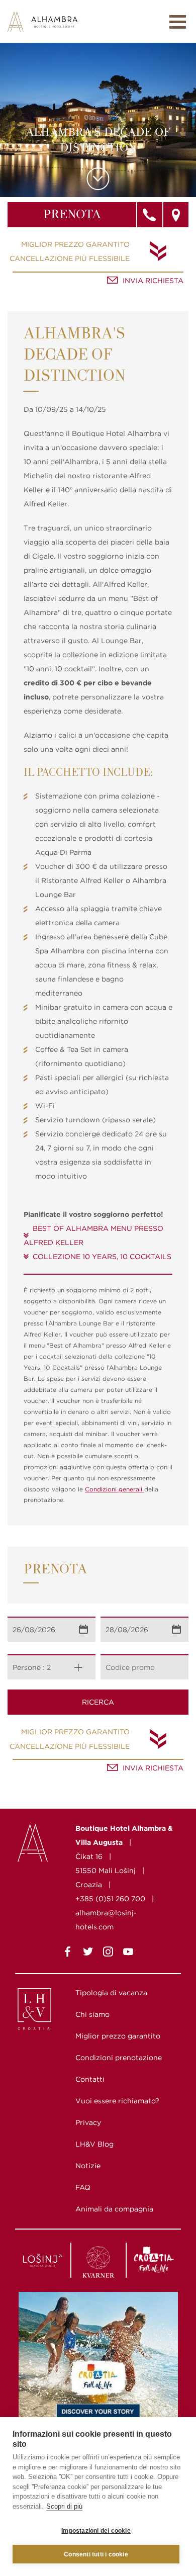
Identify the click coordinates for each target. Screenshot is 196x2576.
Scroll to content (98, 179)
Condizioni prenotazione (119, 2058)
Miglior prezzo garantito (75, 244)
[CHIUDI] (178, 22)
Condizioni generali (115, 1489)
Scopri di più (64, 2506)
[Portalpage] (43, 2011)
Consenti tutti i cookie (96, 2554)
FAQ (83, 2187)
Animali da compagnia (114, 2209)
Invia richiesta (153, 281)
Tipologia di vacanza (111, 1993)
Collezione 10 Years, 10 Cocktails (102, 1257)
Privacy (88, 2122)
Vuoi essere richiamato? (117, 2101)
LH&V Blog (94, 2144)
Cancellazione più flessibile (70, 258)
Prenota (72, 215)
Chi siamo (92, 2014)
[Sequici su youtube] (128, 1953)
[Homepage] (42, 21)
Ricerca (98, 1702)
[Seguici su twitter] (88, 1953)
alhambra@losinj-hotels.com (106, 1920)
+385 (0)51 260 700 (110, 1899)
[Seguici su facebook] (68, 1953)
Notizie (88, 2166)
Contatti (90, 2079)
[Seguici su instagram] (108, 1953)
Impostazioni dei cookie (96, 2531)
